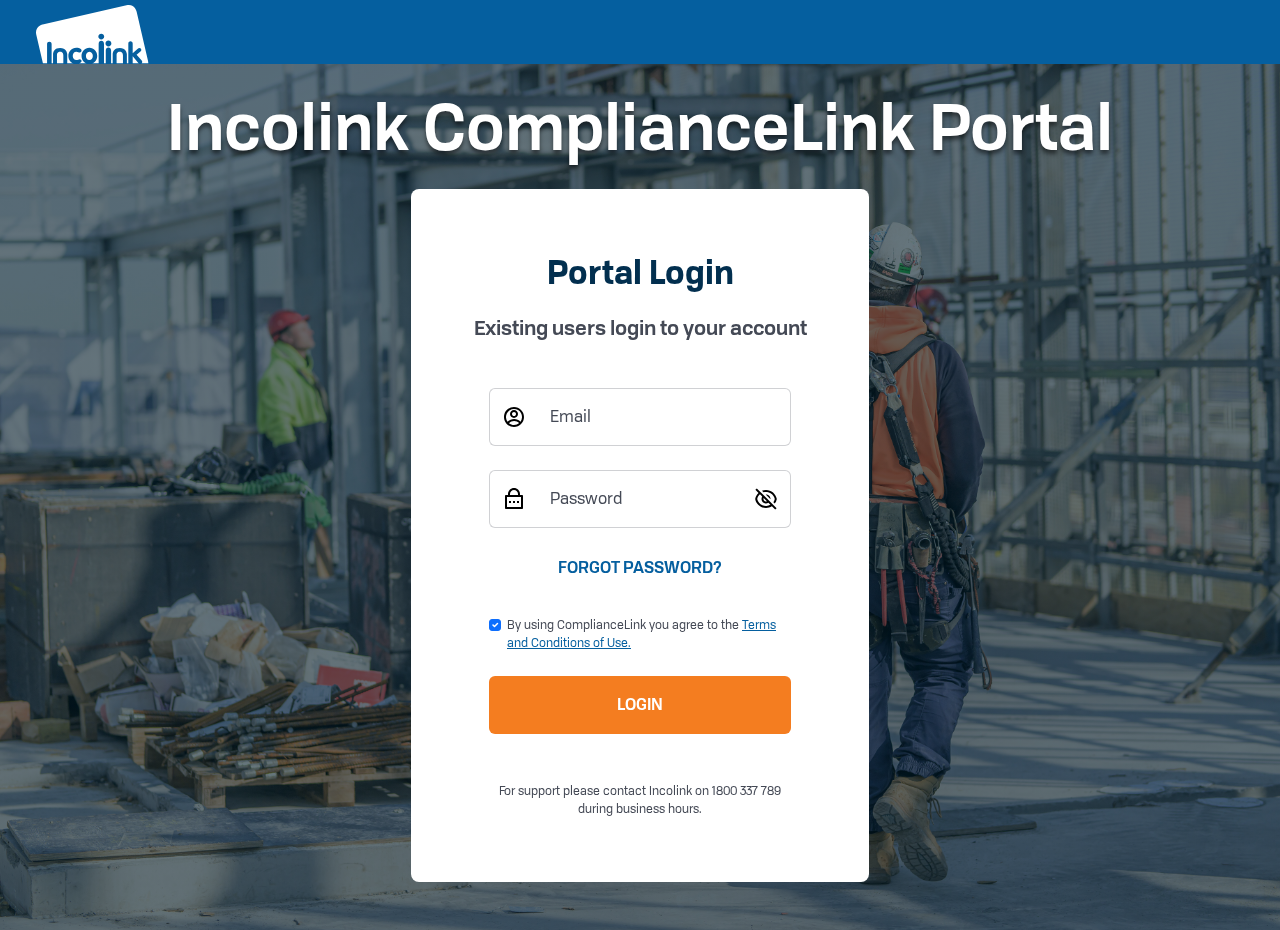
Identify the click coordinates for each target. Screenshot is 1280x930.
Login (640, 704)
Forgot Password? (640, 567)
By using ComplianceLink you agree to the (641, 633)
